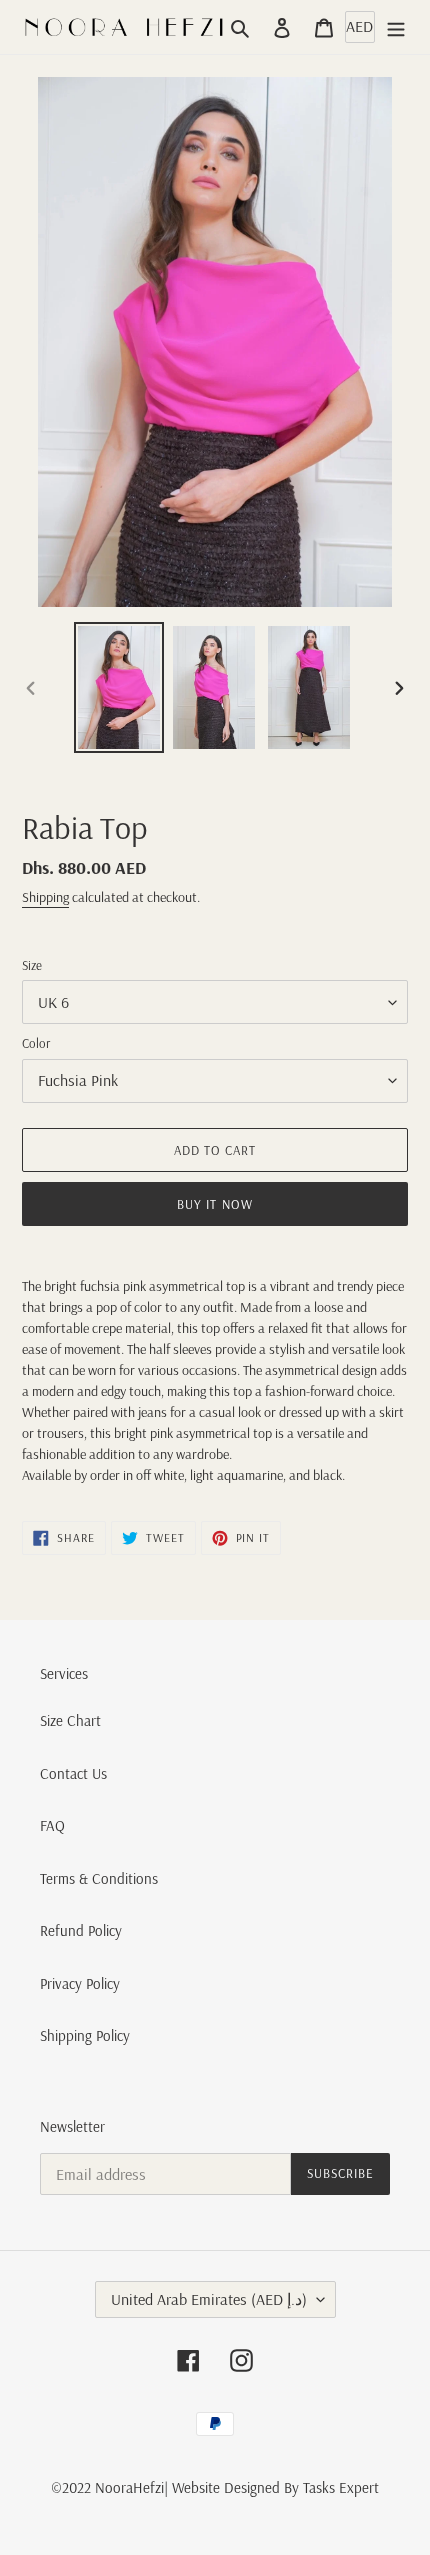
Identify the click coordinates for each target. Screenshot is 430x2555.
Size (32, 965)
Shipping (45, 897)
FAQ (52, 1825)
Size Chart (70, 1720)
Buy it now (214, 1204)
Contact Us (73, 1773)
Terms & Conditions (99, 1878)
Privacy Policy (80, 1983)
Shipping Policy (85, 2035)
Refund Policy (81, 1930)
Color (36, 1043)
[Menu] (396, 27)
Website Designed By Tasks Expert (275, 2487)
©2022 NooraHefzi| (109, 2487)
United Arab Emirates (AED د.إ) (209, 2299)
